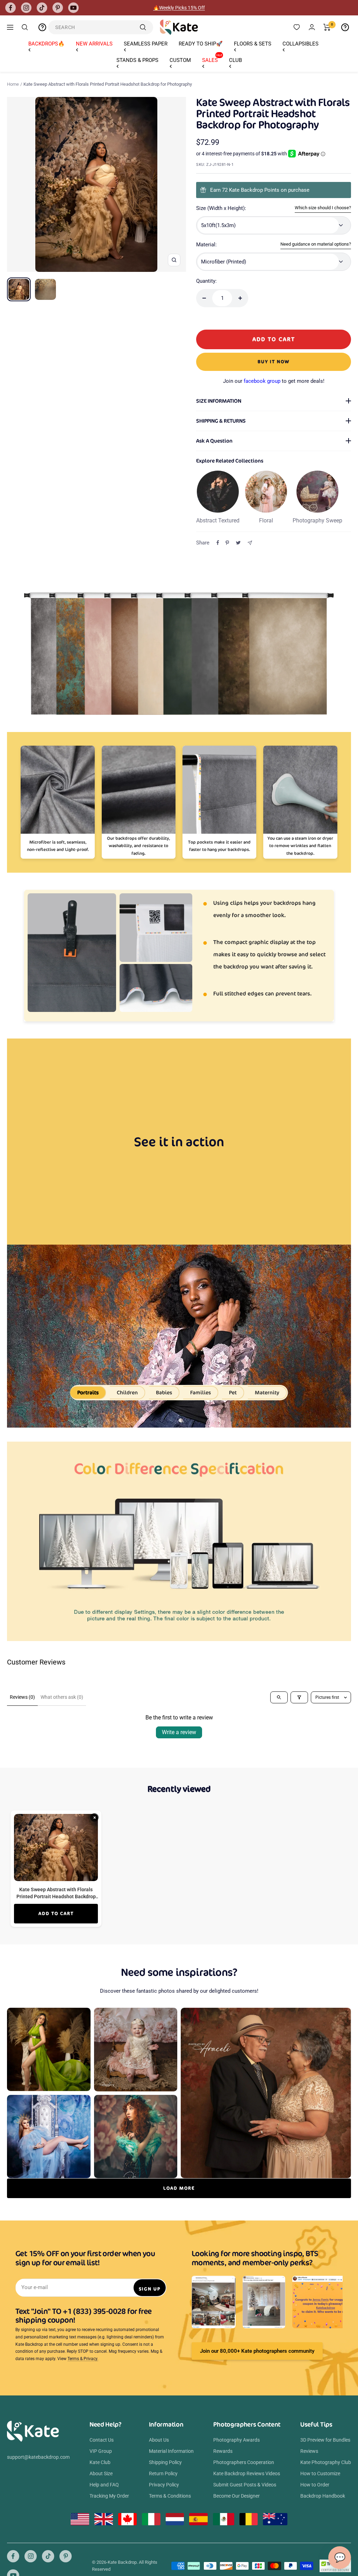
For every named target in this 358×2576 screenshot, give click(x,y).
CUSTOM (180, 60)
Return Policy (163, 2473)
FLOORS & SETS (253, 44)
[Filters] (299, 1697)
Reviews (309, 2451)
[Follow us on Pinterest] (58, 8)
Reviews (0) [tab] (22, 1697)
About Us (159, 2440)
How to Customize (320, 2473)
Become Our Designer (237, 2496)
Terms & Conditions (170, 2496)
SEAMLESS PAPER (146, 44)
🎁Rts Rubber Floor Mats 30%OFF (179, 8)
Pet (233, 1392)
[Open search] (279, 1697)
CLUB (235, 60)
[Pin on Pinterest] (227, 543)
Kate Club (100, 2462)
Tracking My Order (109, 2496)
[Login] (312, 27)
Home (13, 84)
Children (127, 1392)
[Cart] (327, 27)
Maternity (267, 1392)
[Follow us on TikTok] (42, 8)
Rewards (223, 2451)
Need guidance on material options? (316, 244)
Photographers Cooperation (244, 2462)
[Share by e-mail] (250, 543)
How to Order (315, 2485)
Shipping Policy (165, 2462)
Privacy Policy (164, 2485)
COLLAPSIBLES (300, 44)
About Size (101, 2473)
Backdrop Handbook (323, 2496)
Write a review (179, 1732)
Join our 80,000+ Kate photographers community (257, 2351)
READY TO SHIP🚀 (201, 44)
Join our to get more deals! (274, 381)
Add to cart (56, 1913)
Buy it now (274, 362)
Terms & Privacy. (83, 2359)
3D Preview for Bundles (325, 2440)
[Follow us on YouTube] (73, 8)
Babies (164, 1392)
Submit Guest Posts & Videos (245, 2485)
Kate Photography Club (326, 2462)
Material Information (171, 2451)
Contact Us (102, 2440)
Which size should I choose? (323, 208)
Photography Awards (237, 2440)
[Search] (25, 27)
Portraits (88, 1392)
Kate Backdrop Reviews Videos (247, 2473)
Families (201, 1392)
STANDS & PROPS (137, 60)
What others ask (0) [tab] (62, 1697)
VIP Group (101, 2451)
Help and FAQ (104, 2485)
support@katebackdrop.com (38, 2457)
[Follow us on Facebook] (10, 8)
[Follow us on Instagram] (26, 8)
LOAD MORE (179, 2188)
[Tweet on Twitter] (238, 543)
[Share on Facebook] (218, 543)
